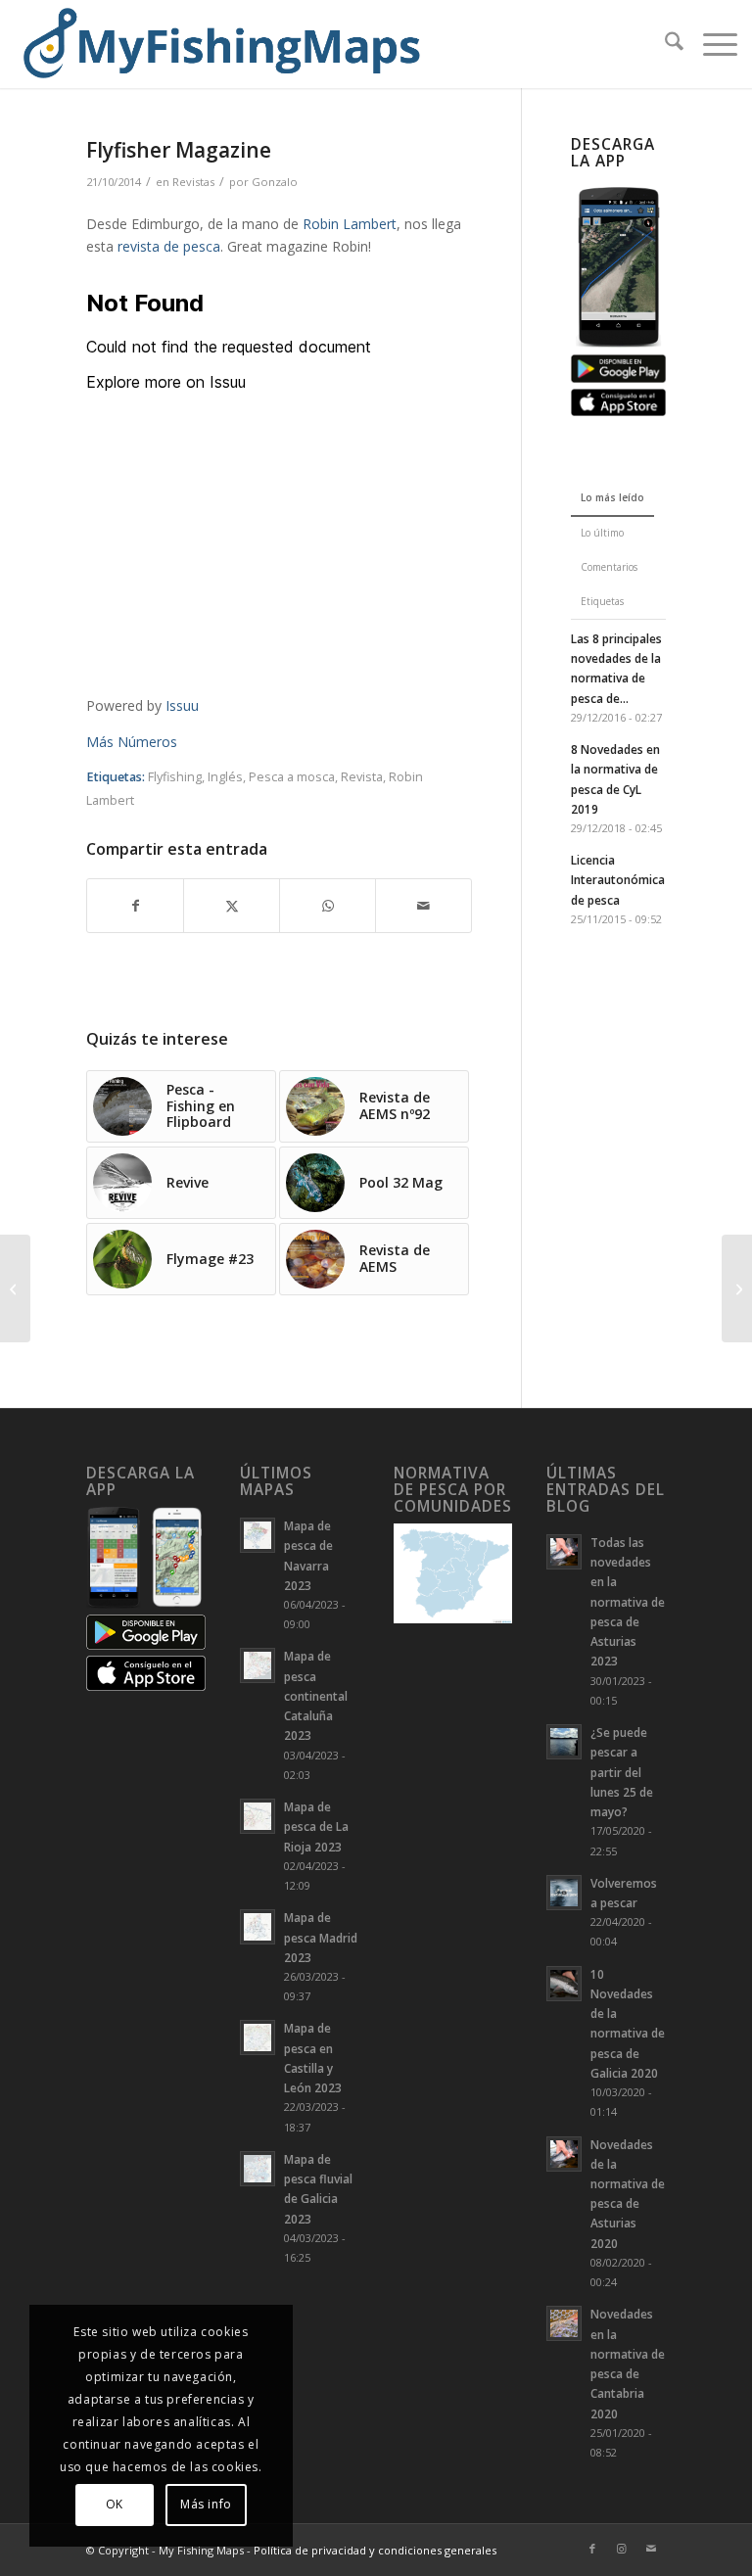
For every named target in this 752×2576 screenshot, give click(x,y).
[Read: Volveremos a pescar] (564, 1893)
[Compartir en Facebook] (135, 906)
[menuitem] (664, 44)
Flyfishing (175, 777)
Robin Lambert (350, 224)
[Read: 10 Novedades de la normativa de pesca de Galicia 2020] (564, 1984)
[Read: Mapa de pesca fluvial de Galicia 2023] (258, 2169)
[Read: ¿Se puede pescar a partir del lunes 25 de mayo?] (564, 1742)
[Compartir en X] (232, 906)
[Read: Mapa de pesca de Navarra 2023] (258, 1535)
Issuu (182, 705)
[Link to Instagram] (622, 2549)
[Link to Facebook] (592, 2549)
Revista (362, 777)
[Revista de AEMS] (737, 1288)
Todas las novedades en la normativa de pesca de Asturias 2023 (628, 1601)
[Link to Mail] (651, 2549)
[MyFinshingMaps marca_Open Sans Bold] (220, 44)
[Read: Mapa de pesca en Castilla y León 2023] (258, 2037)
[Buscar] (664, 44)
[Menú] (710, 44)
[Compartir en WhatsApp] (328, 906)
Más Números (132, 742)
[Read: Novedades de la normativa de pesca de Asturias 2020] (564, 2154)
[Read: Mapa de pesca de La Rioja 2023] (258, 1816)
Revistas (193, 182)
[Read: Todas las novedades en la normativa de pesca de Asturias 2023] (564, 1552)
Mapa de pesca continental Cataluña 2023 (316, 1695)
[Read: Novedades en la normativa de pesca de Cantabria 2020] (564, 2323)
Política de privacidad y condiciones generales (375, 2550)
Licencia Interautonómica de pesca (618, 879)
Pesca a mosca (292, 777)
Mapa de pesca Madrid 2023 (321, 1937)
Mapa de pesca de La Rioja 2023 (316, 1826)
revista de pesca (169, 246)
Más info (206, 2504)
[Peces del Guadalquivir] (15, 1288)
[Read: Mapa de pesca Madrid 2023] (258, 1927)
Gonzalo (275, 182)
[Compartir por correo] (423, 906)
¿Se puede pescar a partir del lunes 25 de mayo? (622, 1772)
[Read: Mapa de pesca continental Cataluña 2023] (258, 1665)
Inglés (225, 777)
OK (115, 2504)
